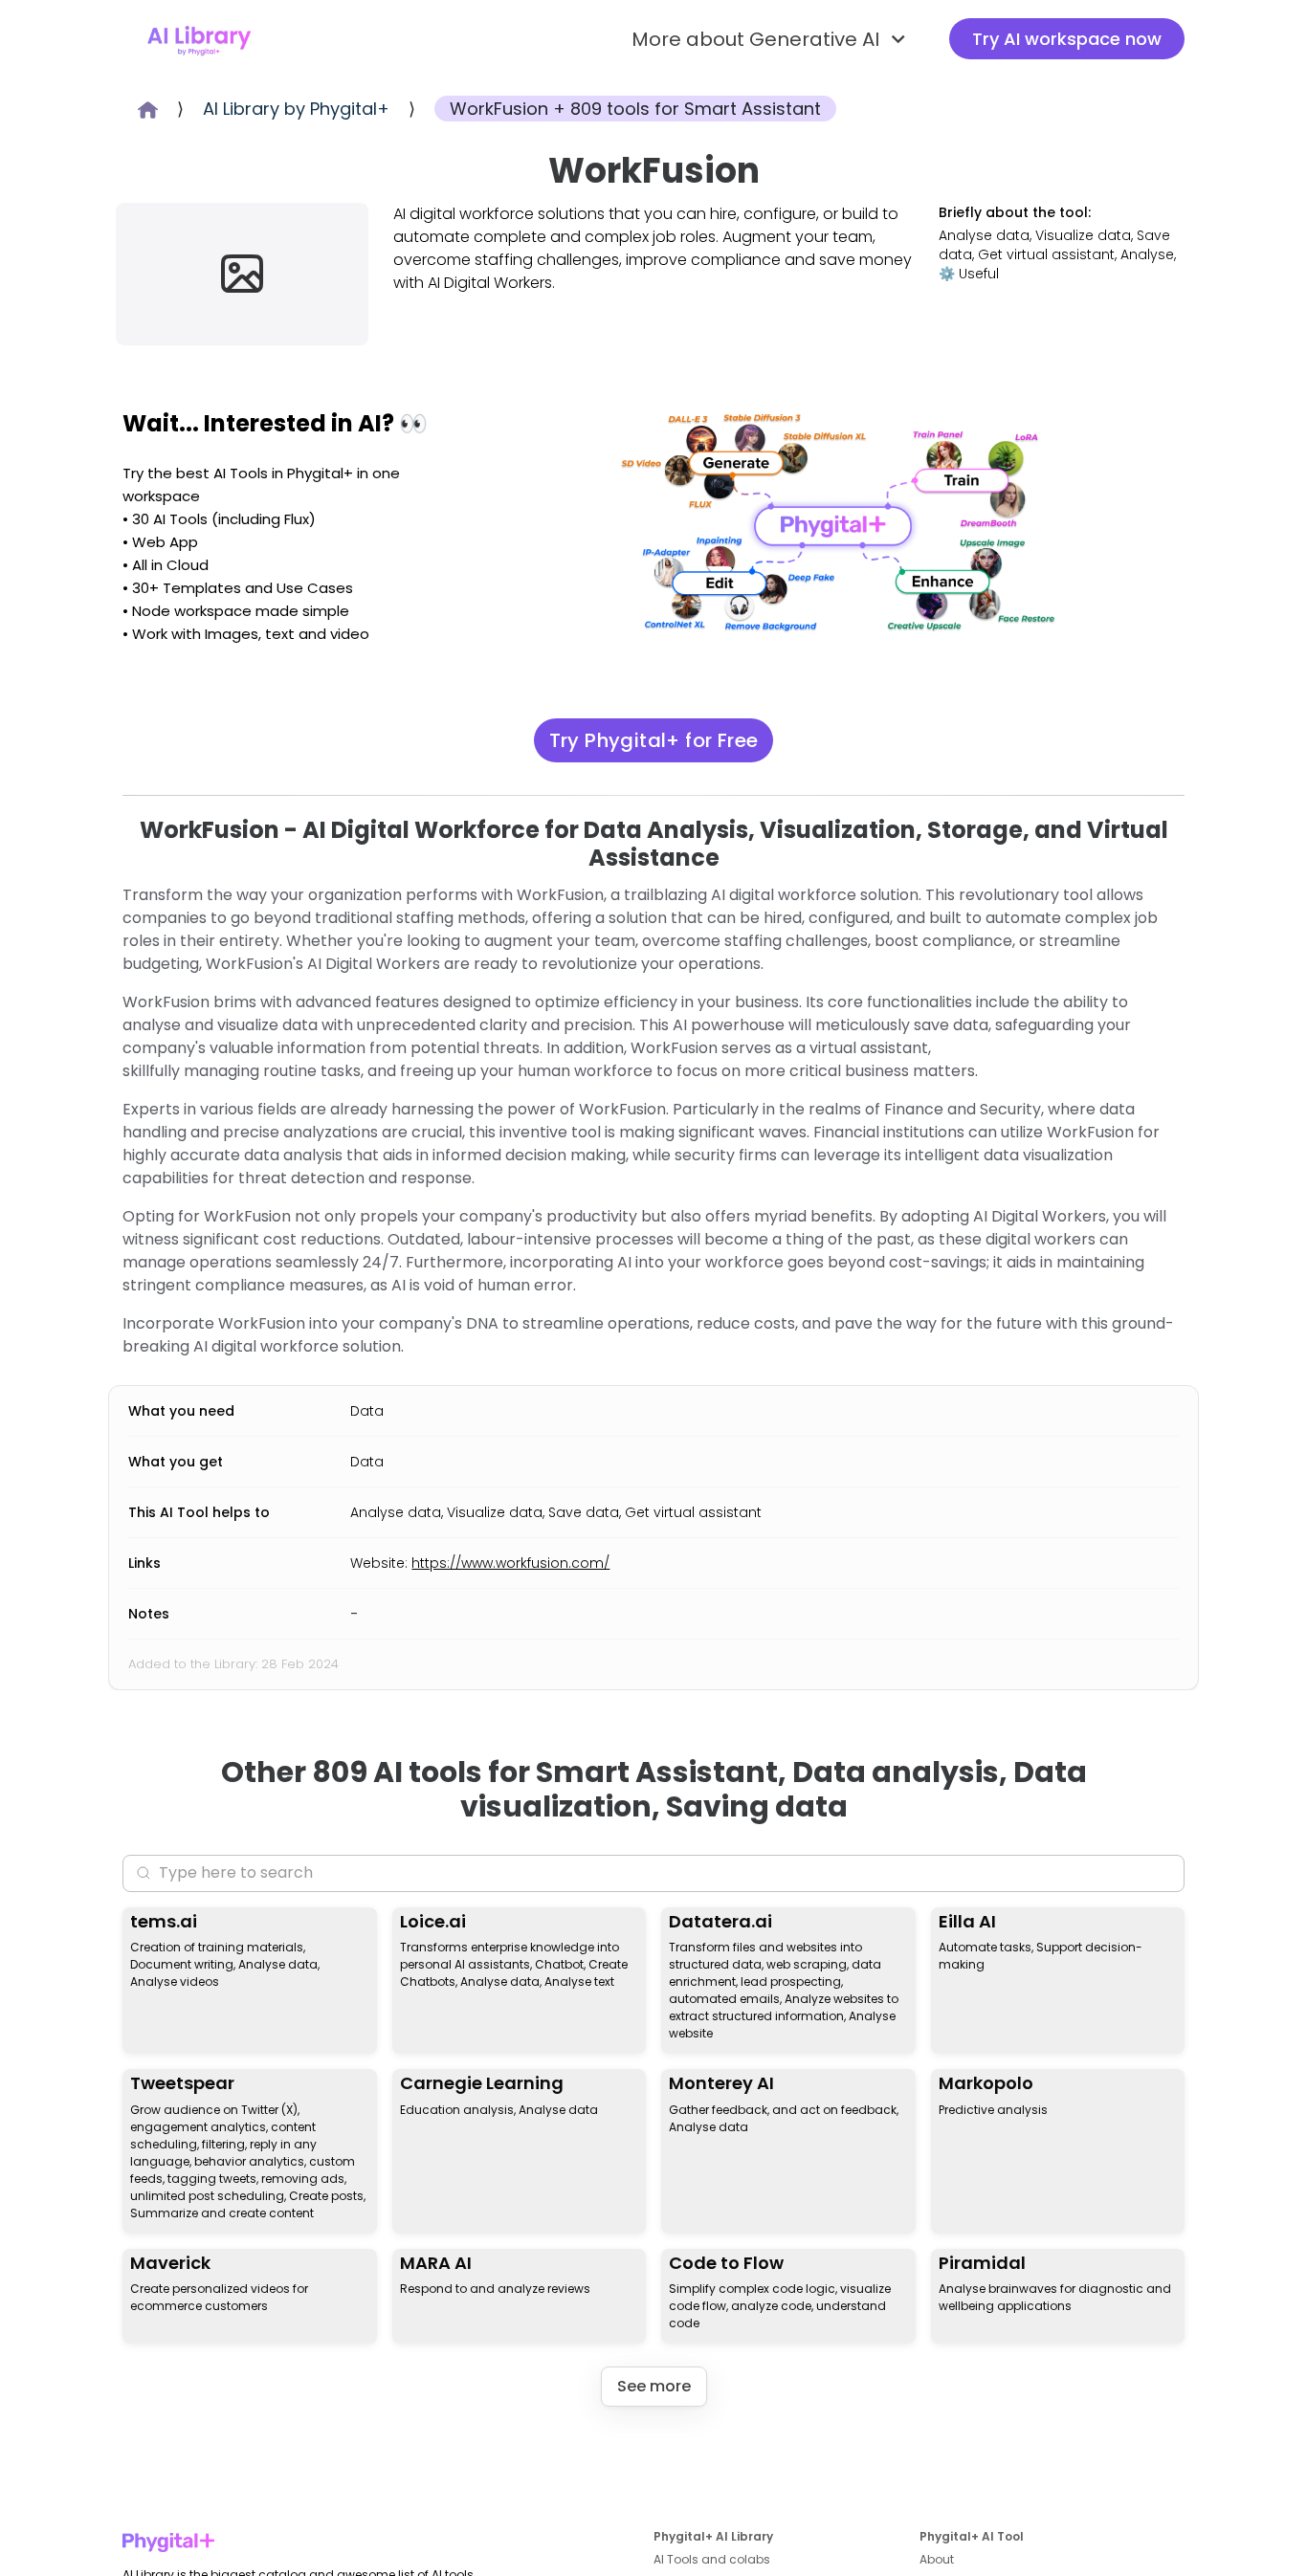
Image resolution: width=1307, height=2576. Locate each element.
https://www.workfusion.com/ (510, 1563)
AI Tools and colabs (712, 2559)
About (937, 2559)
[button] (771, 39)
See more (654, 2386)
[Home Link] (199, 39)
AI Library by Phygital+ (296, 109)
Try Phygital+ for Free (654, 740)
